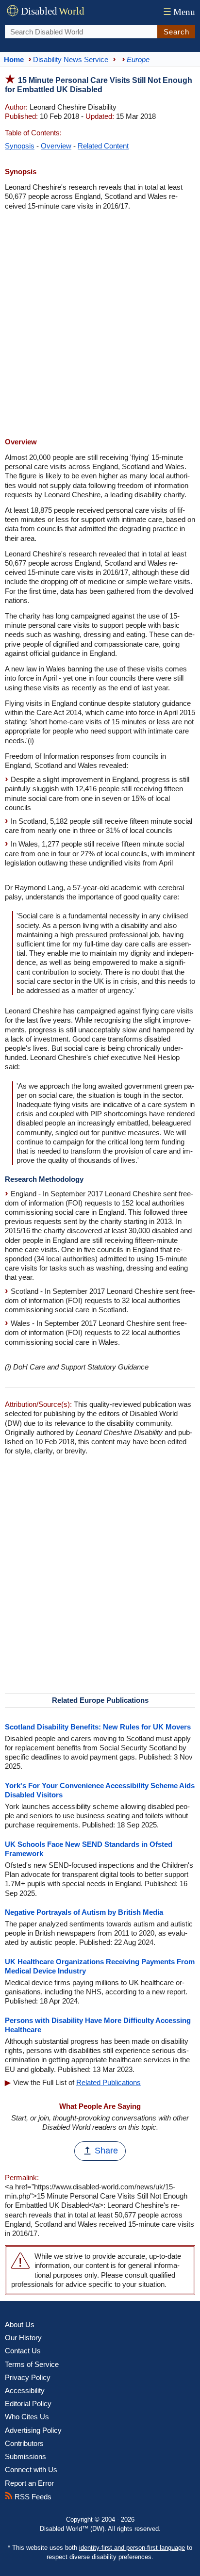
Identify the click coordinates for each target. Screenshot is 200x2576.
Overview (56, 146)
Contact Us (23, 2351)
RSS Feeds (32, 2497)
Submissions (25, 2456)
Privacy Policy (28, 2377)
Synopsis (20, 146)
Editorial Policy (28, 2404)
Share (106, 2151)
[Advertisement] (100, 325)
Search (176, 32)
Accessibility (25, 2390)
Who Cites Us (27, 2417)
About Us (20, 2324)
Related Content (103, 146)
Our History (23, 2338)
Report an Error (29, 2483)
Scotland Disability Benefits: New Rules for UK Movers (98, 1727)
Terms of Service (32, 2364)
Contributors (24, 2443)
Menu (179, 12)
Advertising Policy (33, 2430)
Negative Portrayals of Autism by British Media (84, 1912)
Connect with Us (31, 2470)
